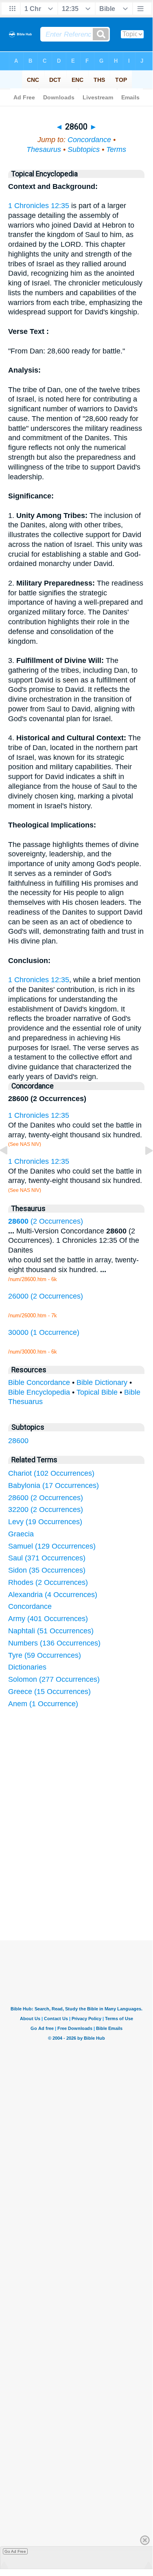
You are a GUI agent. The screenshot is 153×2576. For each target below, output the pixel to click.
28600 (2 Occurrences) (46, 1498)
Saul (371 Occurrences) (47, 1558)
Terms (116, 149)
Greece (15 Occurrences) (49, 1692)
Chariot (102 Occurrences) (51, 1473)
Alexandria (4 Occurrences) (53, 1595)
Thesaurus (44, 149)
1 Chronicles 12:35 (39, 206)
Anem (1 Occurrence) (43, 1704)
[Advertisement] (87, 1879)
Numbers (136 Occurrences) (54, 1643)
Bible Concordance (39, 1382)
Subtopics (84, 149)
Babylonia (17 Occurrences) (54, 1485)
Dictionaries (27, 1667)
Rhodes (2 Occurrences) (48, 1582)
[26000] (10, 1169)
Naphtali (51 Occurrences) (51, 1631)
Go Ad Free (15, 2551)
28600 (18, 1441)
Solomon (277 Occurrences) (54, 1679)
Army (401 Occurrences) (48, 1619)
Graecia (21, 1534)
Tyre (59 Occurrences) (45, 1655)
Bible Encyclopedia (39, 1392)
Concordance (89, 140)
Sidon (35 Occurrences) (47, 1570)
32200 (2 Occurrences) (46, 1510)
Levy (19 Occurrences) (45, 1522)
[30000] (142, 1169)
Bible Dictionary (102, 1382)
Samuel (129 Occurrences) (52, 1546)
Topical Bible (97, 1392)
